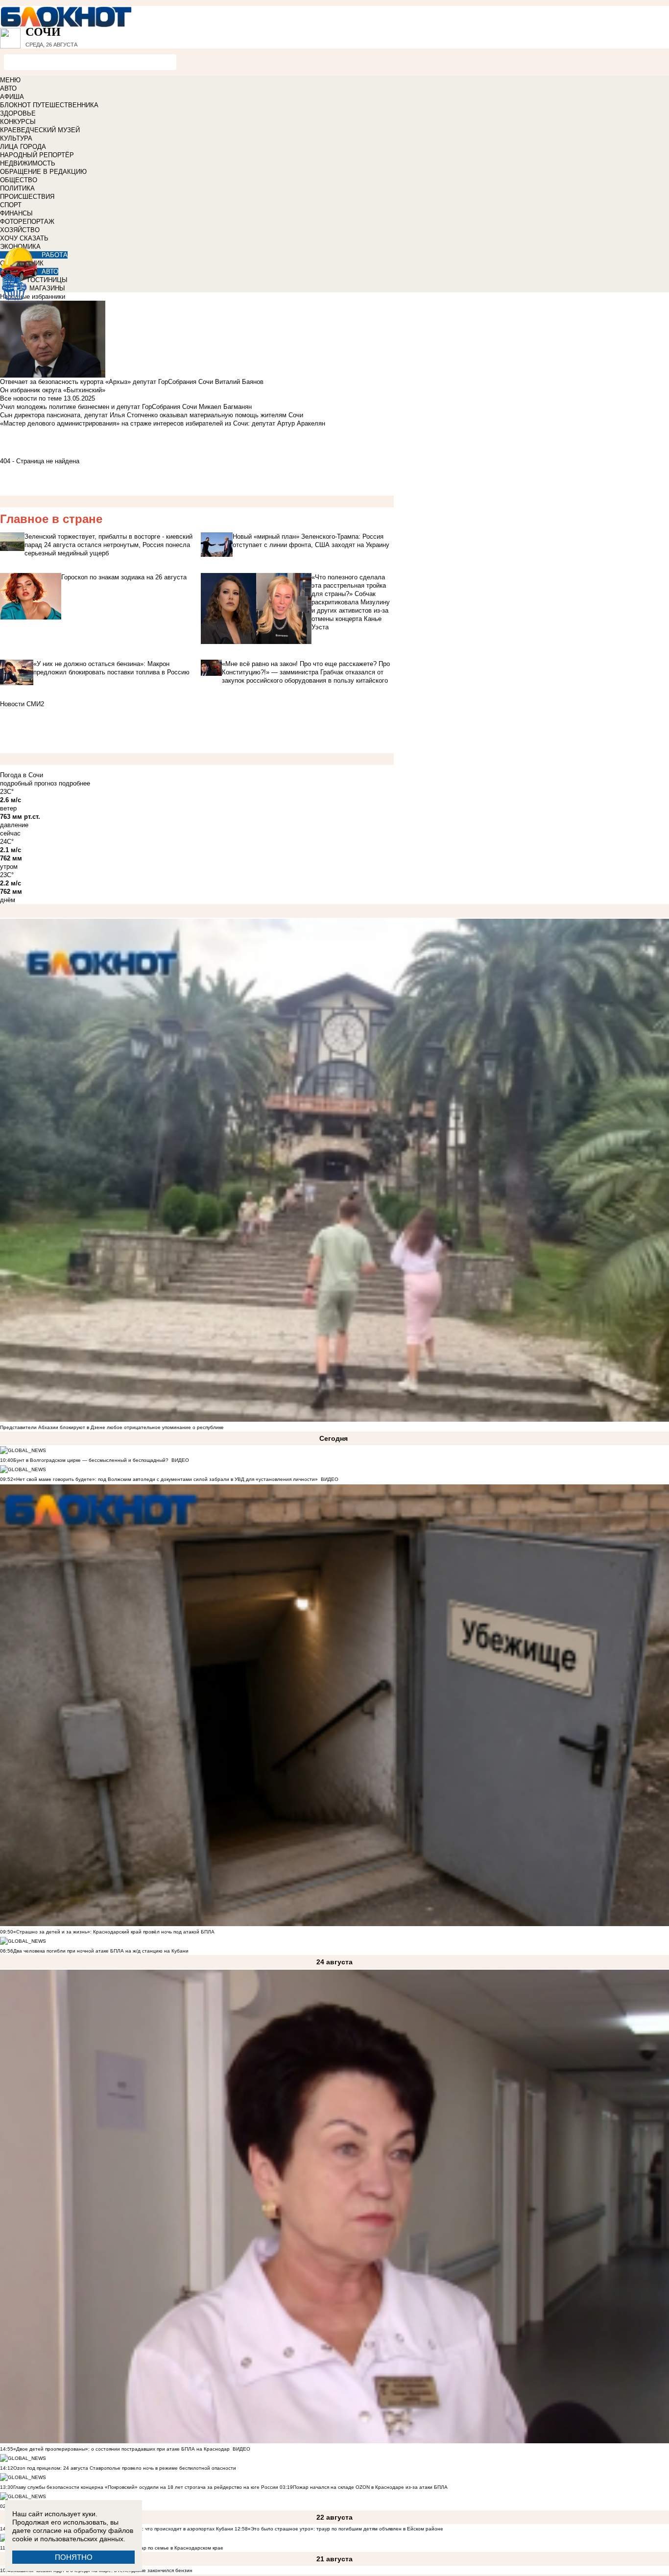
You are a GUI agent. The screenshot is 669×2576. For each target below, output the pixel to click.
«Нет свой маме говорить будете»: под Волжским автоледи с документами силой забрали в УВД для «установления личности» (166, 1479)
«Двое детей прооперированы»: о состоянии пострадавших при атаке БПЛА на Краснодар (121, 2449)
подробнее (74, 783)
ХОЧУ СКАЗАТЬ (24, 238)
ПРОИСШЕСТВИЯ (27, 197)
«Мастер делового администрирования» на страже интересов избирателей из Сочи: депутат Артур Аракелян (163, 423)
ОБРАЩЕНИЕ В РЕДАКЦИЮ (43, 172)
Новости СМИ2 (22, 704)
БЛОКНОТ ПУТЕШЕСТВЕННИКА (49, 105)
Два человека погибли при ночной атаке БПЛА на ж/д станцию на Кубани (101, 1951)
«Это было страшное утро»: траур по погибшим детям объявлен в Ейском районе (346, 2529)
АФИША (12, 97)
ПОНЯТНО (74, 2557)
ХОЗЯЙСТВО (20, 230)
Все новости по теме (31, 398)
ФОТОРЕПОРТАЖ (27, 222)
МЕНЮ (10, 80)
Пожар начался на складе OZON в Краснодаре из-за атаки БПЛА (370, 2487)
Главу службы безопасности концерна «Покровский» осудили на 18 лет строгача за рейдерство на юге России (146, 2487)
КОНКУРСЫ (18, 122)
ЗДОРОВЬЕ (18, 113)
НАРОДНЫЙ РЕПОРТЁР (37, 155)
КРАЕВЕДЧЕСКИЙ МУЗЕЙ (40, 130)
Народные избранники (33, 297)
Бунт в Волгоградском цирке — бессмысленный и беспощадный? (91, 1460)
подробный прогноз (28, 783)
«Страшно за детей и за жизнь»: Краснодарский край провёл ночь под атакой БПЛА (114, 1932)
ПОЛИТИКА (17, 188)
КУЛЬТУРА (16, 138)
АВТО (8, 88)
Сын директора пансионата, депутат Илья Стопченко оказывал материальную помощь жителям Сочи (152, 415)
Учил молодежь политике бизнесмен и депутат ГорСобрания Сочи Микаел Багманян (126, 407)
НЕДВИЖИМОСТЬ (28, 163)
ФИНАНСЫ (16, 213)
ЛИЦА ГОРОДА (23, 147)
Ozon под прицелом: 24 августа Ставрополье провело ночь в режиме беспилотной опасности (125, 2468)
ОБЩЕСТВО (19, 180)
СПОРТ (11, 205)
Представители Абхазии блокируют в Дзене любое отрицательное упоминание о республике (112, 1427)
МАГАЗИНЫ (47, 288)
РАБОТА (55, 255)
